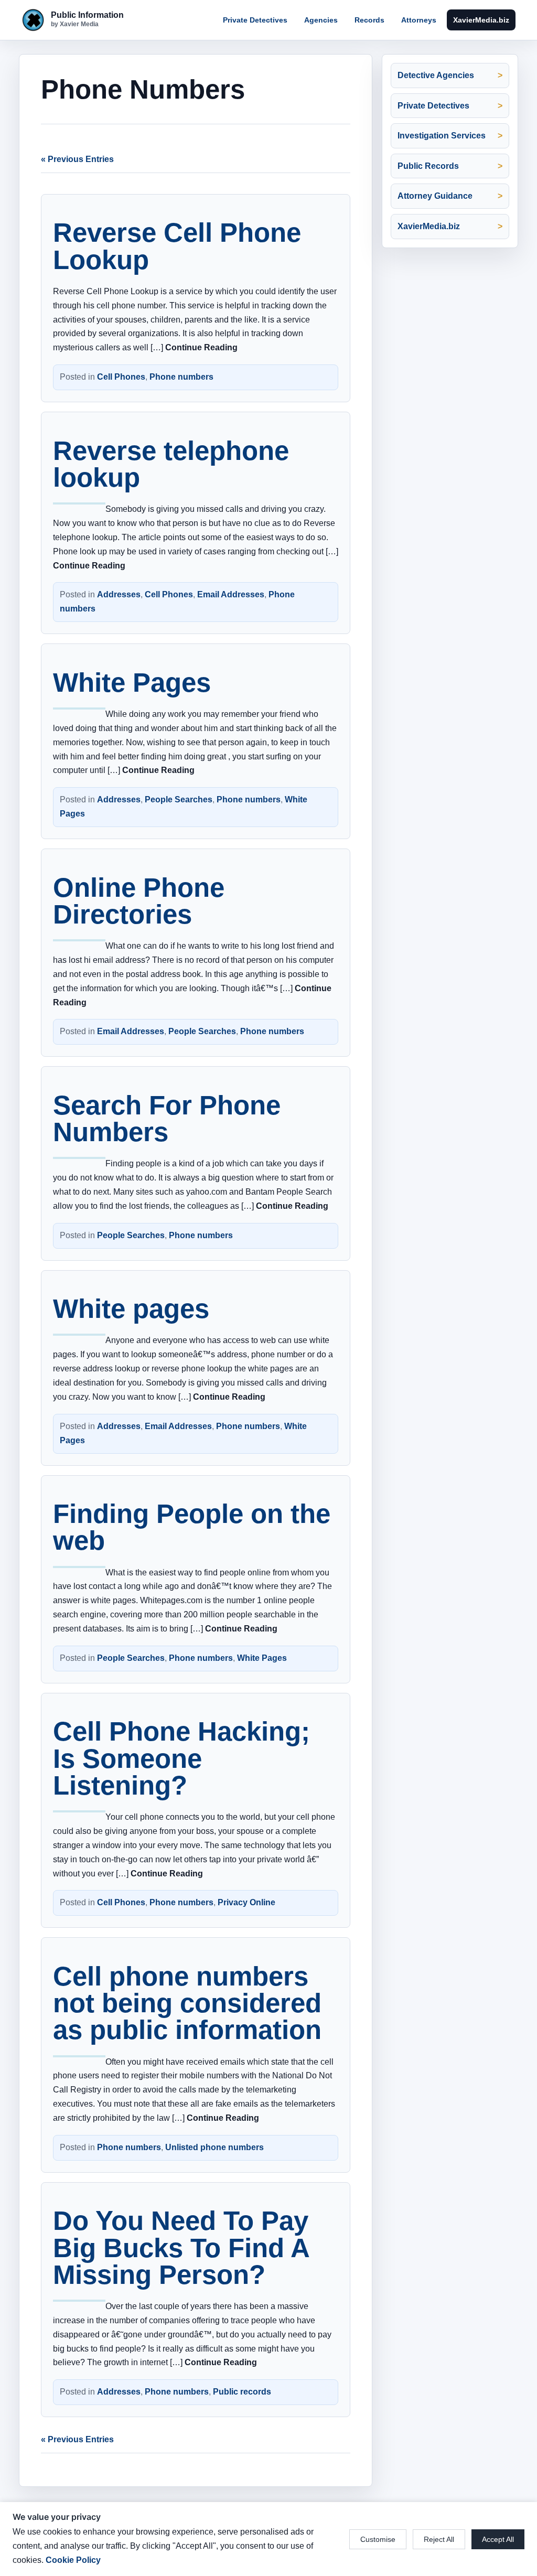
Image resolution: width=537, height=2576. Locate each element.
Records (369, 20)
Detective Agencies (436, 75)
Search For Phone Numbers (167, 1119)
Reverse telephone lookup (171, 464)
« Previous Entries (77, 159)
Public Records (428, 166)
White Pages (132, 683)
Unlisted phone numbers (214, 2147)
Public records (242, 2392)
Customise (378, 2539)
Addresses (119, 594)
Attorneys (419, 20)
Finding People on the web (192, 1527)
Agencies (321, 20)
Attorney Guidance (435, 196)
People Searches (179, 799)
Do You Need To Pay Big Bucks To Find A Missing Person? (181, 2247)
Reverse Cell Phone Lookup (177, 246)
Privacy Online (246, 1902)
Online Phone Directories (139, 901)
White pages (131, 1309)
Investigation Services (442, 136)
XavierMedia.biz (481, 20)
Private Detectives (255, 20)
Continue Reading (201, 347)
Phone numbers (181, 377)
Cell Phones (121, 377)
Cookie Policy (73, 2560)
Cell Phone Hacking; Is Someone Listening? (181, 1758)
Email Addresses (231, 594)
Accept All (498, 2539)
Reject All (439, 2539)
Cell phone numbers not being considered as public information (187, 2003)
